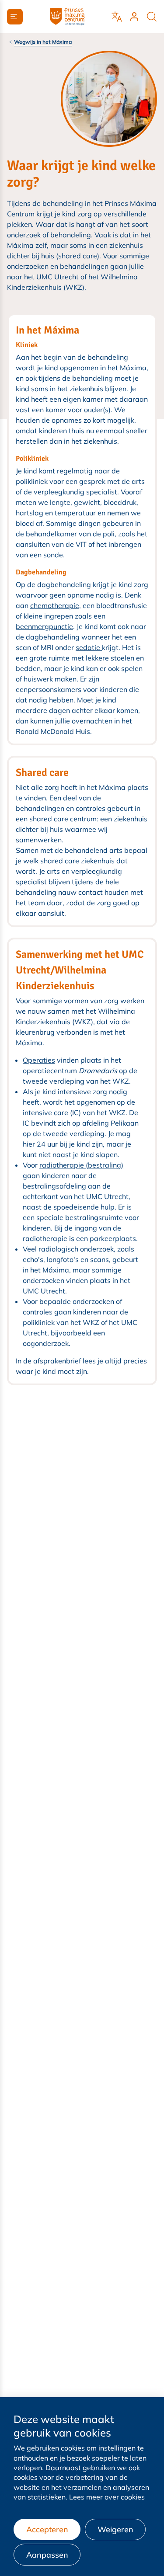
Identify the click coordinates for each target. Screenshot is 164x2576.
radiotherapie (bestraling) (81, 1165)
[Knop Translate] (117, 17)
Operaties (39, 1060)
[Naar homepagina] (67, 17)
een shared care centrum (56, 819)
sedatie (89, 647)
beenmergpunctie (44, 626)
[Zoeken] (152, 17)
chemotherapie (55, 605)
